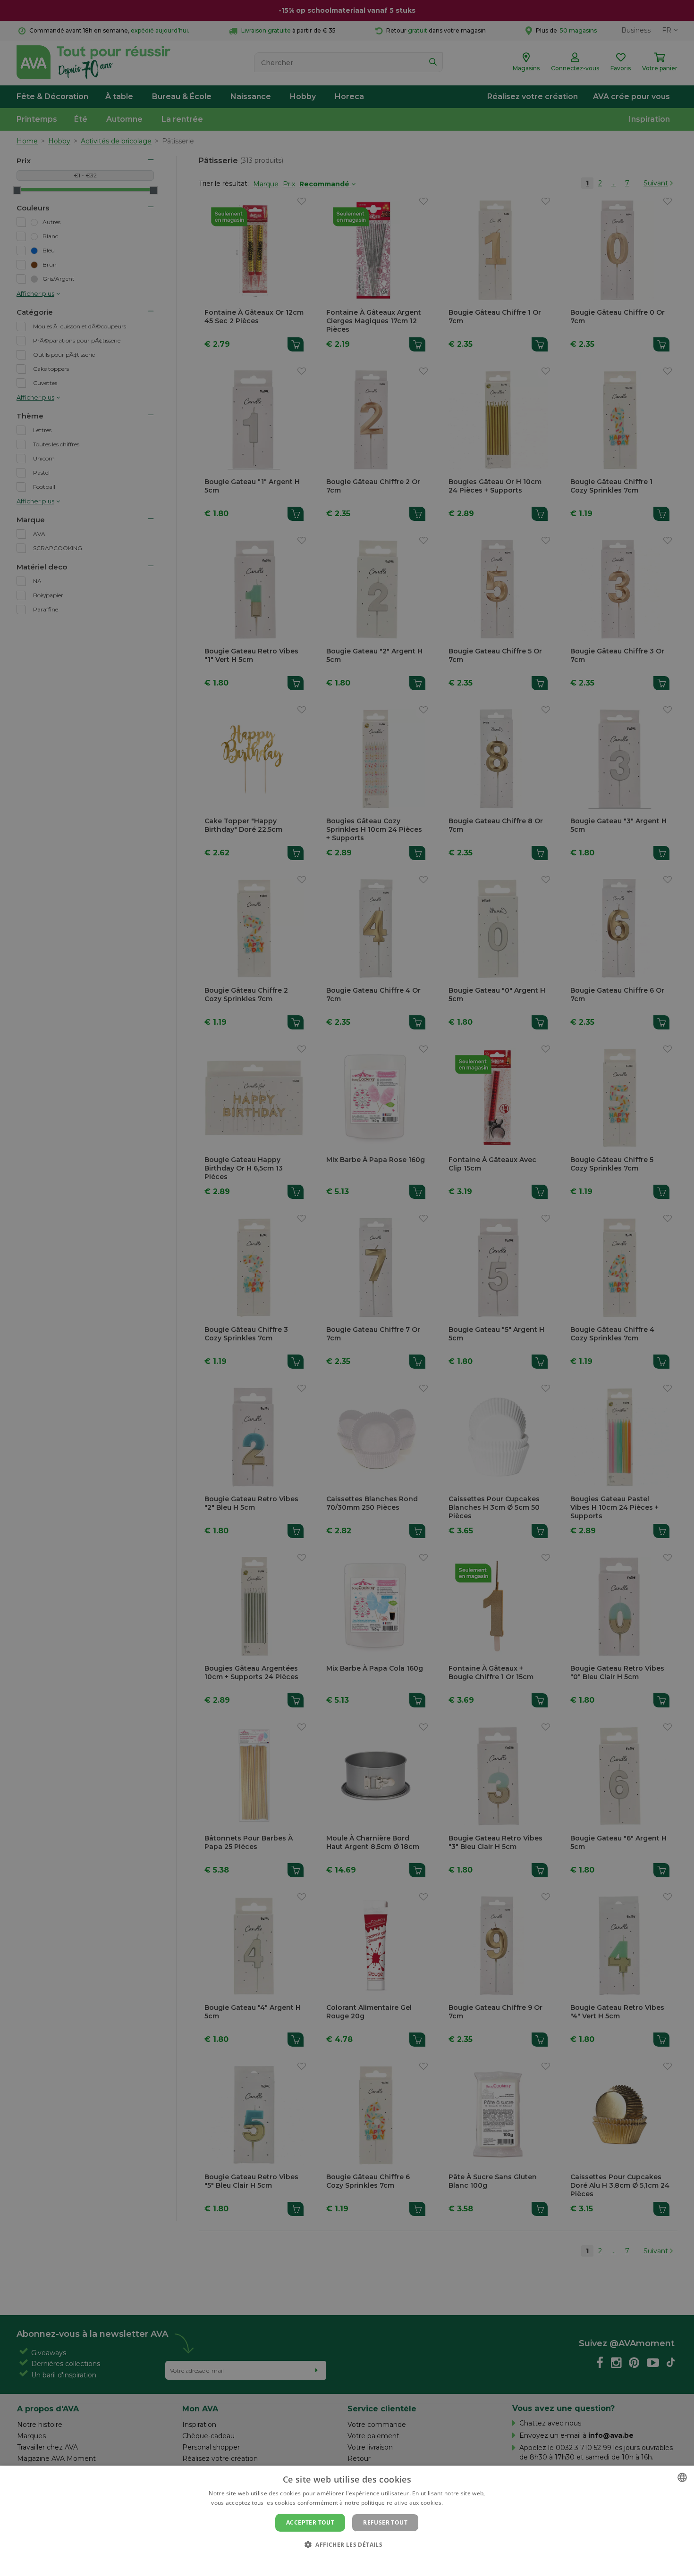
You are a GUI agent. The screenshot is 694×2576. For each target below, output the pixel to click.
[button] (347, 2544)
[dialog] (347, 2521)
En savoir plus (464, 2503)
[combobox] (682, 2477)
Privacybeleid (341, 2560)
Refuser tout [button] (385, 2522)
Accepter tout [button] (310, 2522)
